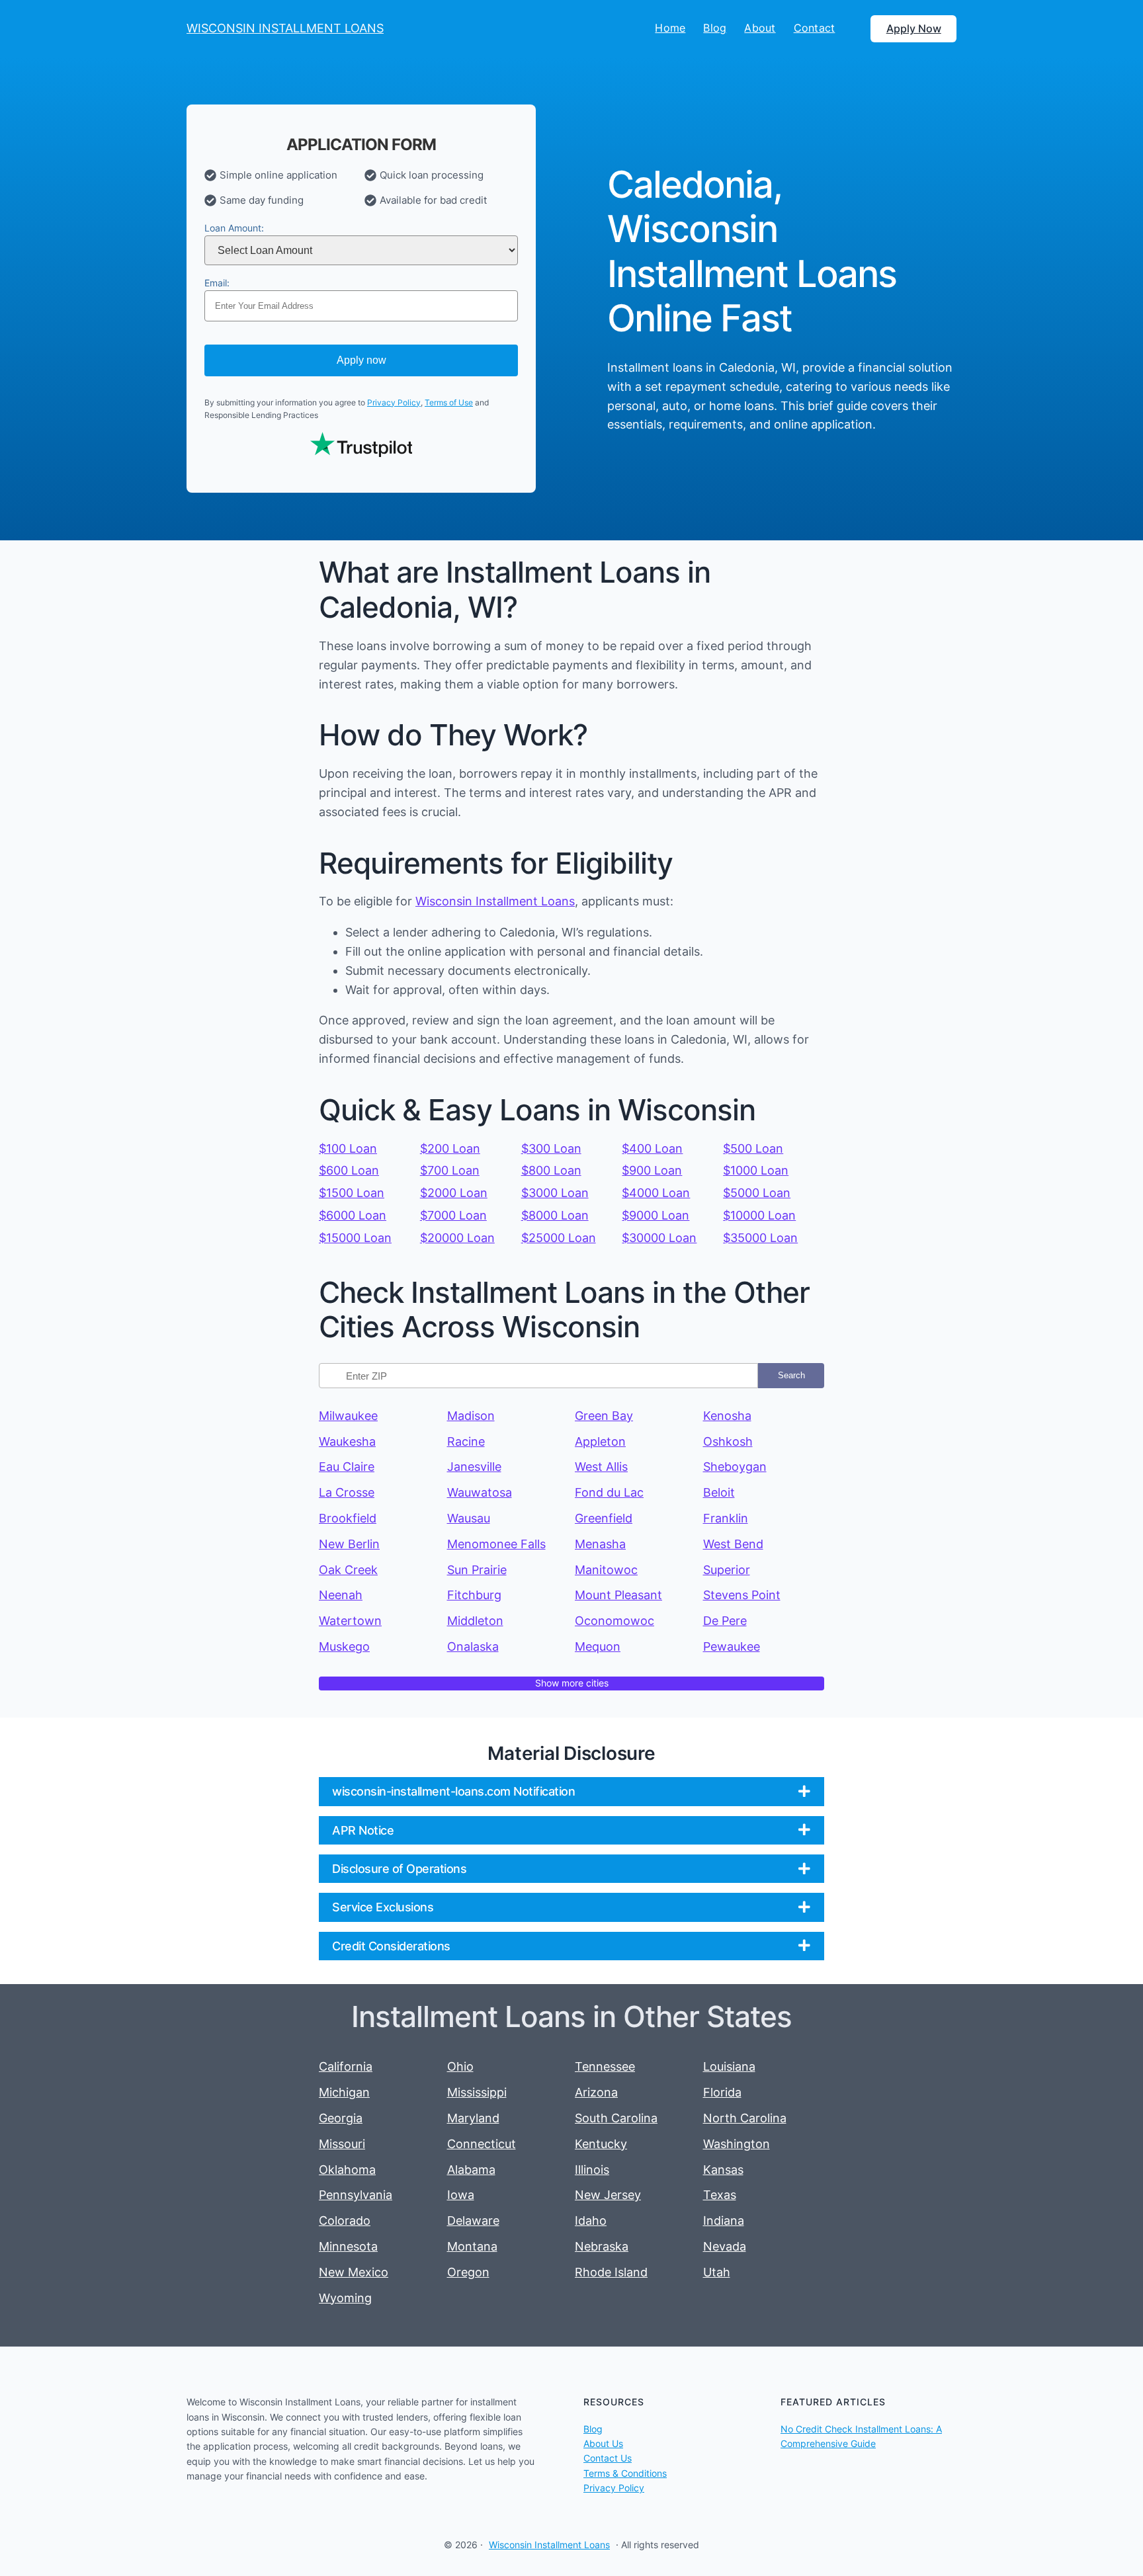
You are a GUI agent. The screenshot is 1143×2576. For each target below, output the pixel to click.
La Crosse (347, 1492)
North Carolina (745, 2118)
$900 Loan (652, 1170)
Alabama (471, 2170)
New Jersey (608, 2195)
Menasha (600, 1544)
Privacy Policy (394, 402)
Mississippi (477, 2092)
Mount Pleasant (618, 1595)
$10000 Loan (759, 1215)
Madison (471, 1416)
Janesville (474, 1467)
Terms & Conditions (625, 2473)
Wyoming (345, 2298)
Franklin (726, 1518)
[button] (571, 1791)
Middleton (475, 1621)
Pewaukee (732, 1646)
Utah (717, 2272)
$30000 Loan (659, 1238)
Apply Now (914, 28)
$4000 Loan (656, 1193)
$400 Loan (652, 1148)
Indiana (724, 2221)
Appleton (600, 1441)
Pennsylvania (356, 2195)
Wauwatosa (480, 1492)
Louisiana (729, 2066)
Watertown (350, 1621)
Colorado (345, 2221)
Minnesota (348, 2246)
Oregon (468, 2272)
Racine (466, 1441)
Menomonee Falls (496, 1544)
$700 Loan (450, 1170)
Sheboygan (735, 1467)
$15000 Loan (355, 1238)
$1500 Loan (352, 1193)
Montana (472, 2246)
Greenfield (604, 1518)
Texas (720, 2195)
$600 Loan (349, 1170)
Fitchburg (474, 1595)
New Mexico (354, 2272)
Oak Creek (348, 1570)
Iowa (461, 2195)
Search (791, 1375)
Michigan (344, 2092)
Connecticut (482, 2144)
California (346, 2066)
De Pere (725, 1621)
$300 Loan (551, 1148)
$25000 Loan (559, 1238)
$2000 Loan (454, 1193)
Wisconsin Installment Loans (495, 901)
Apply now (361, 360)
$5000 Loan (757, 1193)
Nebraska (602, 2246)
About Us (603, 2443)
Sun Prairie (477, 1570)
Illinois (592, 2170)
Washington (737, 2144)
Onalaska (473, 1646)
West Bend (733, 1544)
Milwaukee (348, 1416)
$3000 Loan (555, 1193)
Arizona (596, 2092)
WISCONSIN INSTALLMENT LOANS (285, 28)
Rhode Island (611, 2272)
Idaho (591, 2221)
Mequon (598, 1646)
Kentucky (601, 2144)
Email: (217, 283)
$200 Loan (450, 1148)
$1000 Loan (756, 1170)
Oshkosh (728, 1441)
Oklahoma (347, 2170)
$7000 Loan (453, 1215)
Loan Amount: (234, 228)
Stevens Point (742, 1595)
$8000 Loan (555, 1215)
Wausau (469, 1518)
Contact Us (608, 2458)
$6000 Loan (353, 1215)
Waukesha (347, 1441)
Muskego (344, 1646)
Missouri (342, 2144)
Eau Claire (347, 1467)
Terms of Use (449, 402)
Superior (727, 1570)
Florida (722, 2092)
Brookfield (348, 1518)
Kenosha (727, 1416)
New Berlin (349, 1544)
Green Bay (604, 1416)
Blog (593, 2429)
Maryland (473, 2118)
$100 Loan (348, 1148)
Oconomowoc (614, 1621)
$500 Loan (753, 1148)
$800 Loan (551, 1170)
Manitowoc (606, 1570)
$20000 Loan (457, 1238)
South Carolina (616, 2118)
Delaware (473, 2221)
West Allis (601, 1467)
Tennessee (605, 2066)
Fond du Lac (609, 1492)
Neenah (341, 1595)
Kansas (723, 2170)
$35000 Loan (760, 1238)
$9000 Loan (656, 1215)
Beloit (719, 1492)
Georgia (341, 2118)
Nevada (725, 2246)
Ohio (460, 2066)
